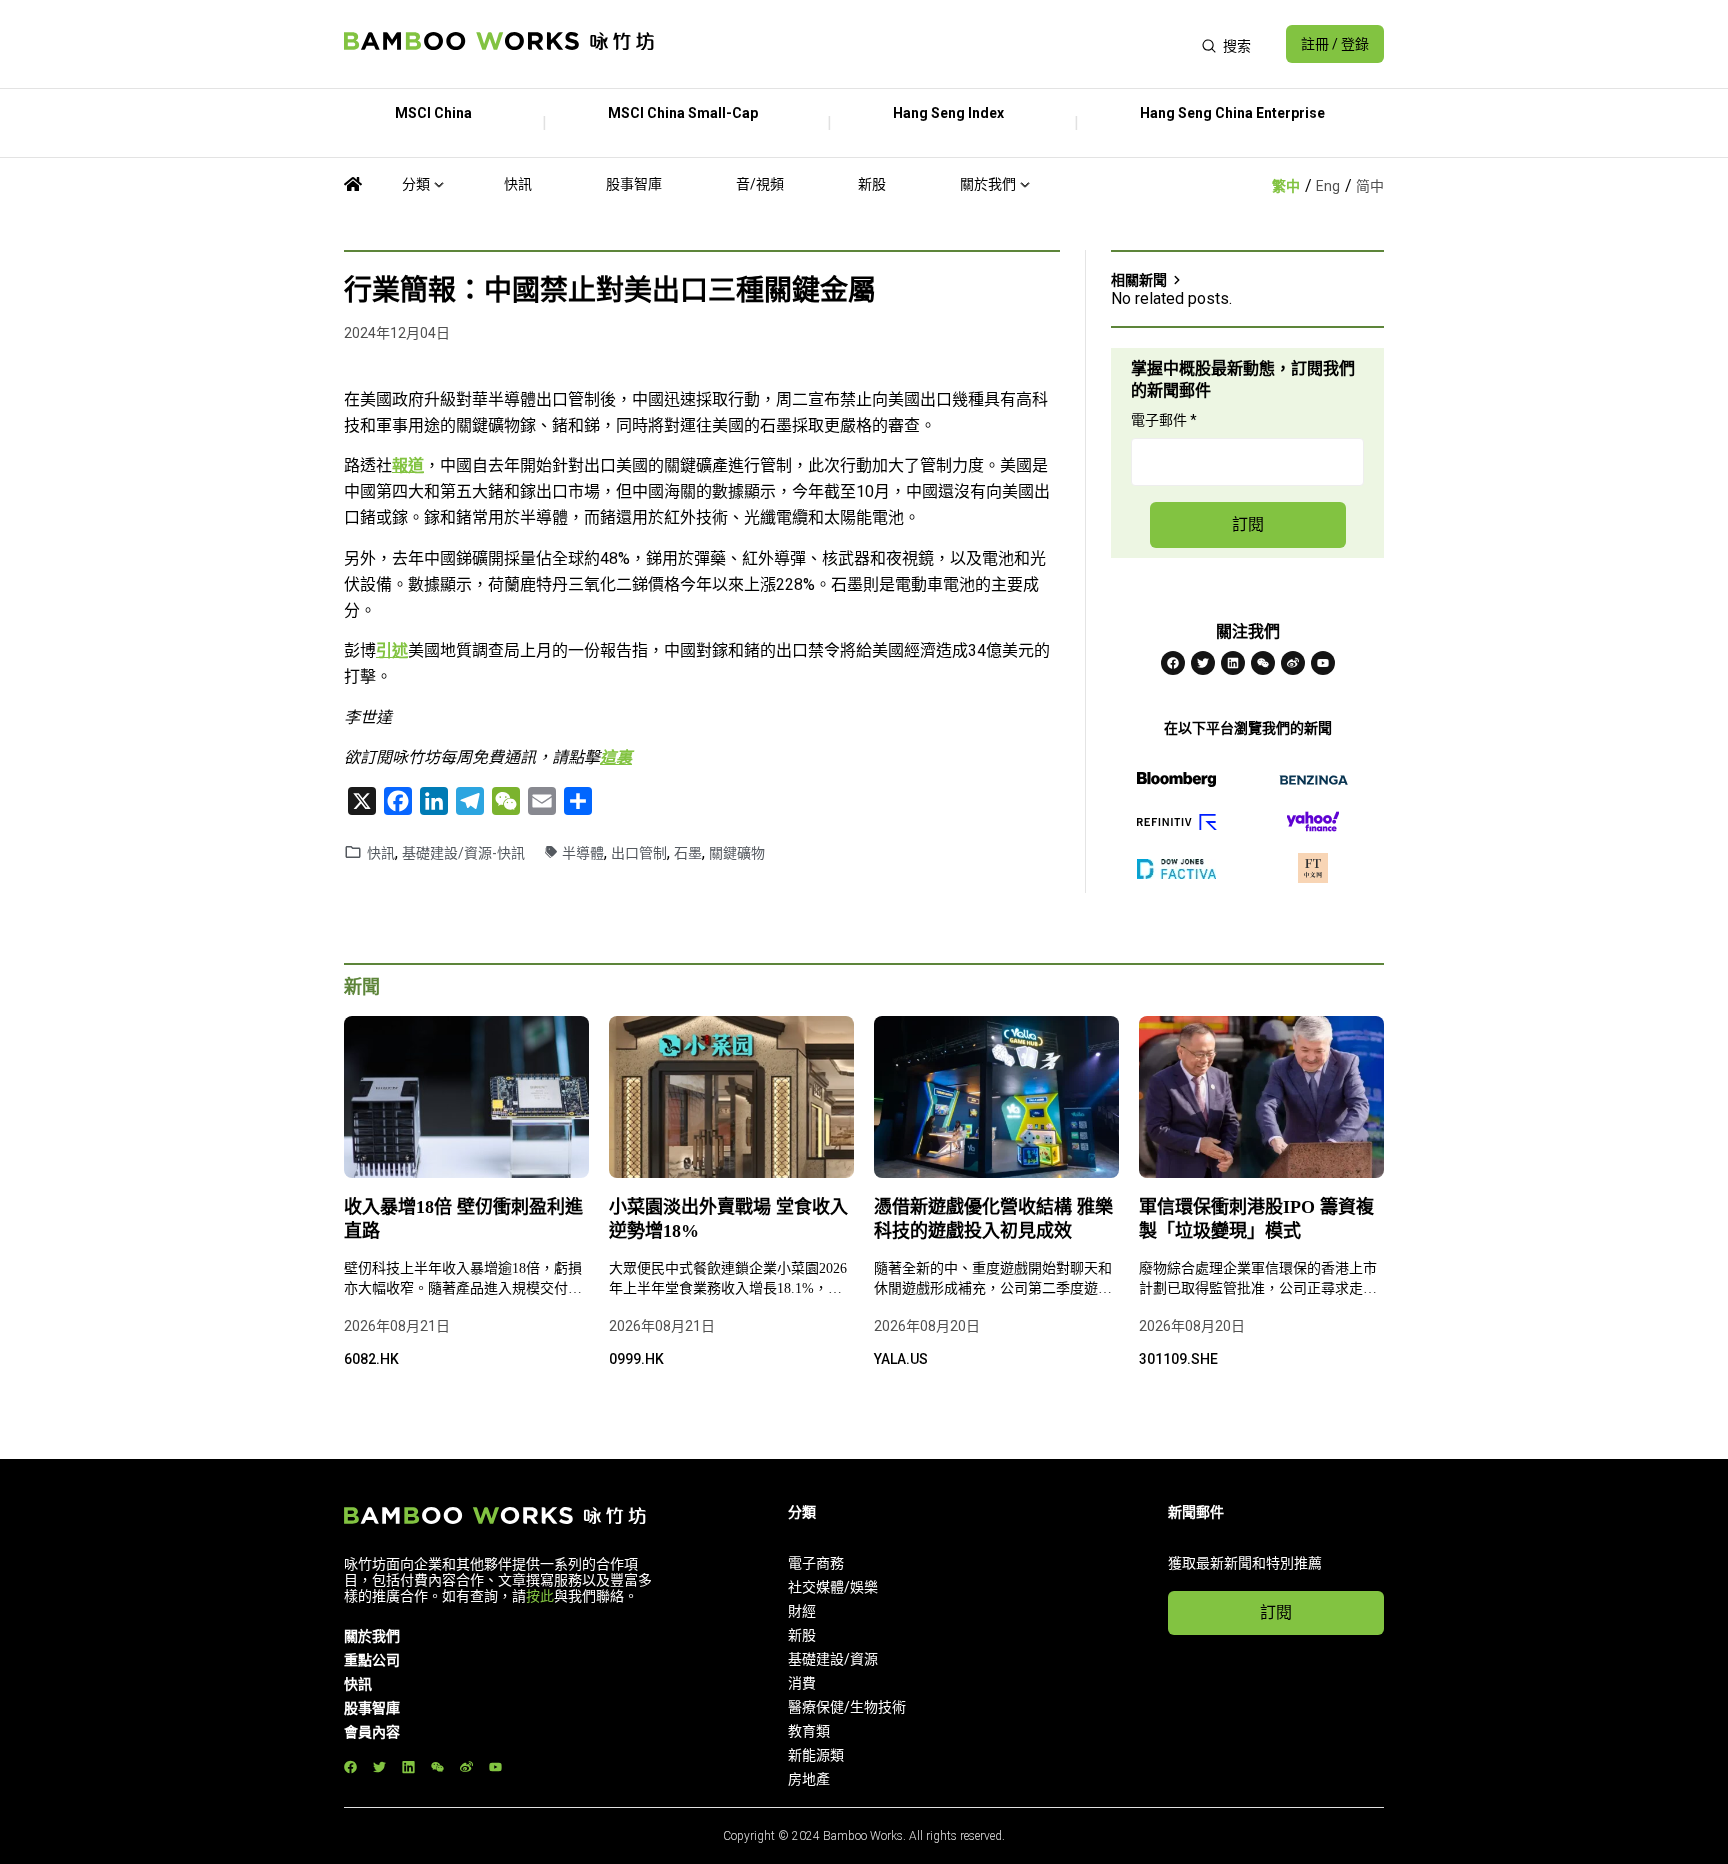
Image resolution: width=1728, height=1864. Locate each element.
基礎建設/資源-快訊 (463, 853)
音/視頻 (760, 184)
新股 (872, 184)
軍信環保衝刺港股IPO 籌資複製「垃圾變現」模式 (1256, 1219)
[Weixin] (1263, 663)
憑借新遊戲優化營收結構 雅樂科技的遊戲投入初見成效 (993, 1219)
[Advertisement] (927, 44)
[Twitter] (1203, 663)
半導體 (583, 853)
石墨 (688, 853)
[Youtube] (1323, 663)
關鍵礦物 (737, 853)
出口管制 (639, 853)
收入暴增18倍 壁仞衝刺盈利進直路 (463, 1219)
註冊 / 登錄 (1335, 44)
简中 (1370, 186)
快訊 (518, 184)
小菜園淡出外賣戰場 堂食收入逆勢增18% (728, 1219)
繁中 (1286, 186)
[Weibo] (1293, 663)
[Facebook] (1173, 663)
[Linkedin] (1233, 663)
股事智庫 (634, 184)
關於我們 (988, 184)
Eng (1328, 186)
